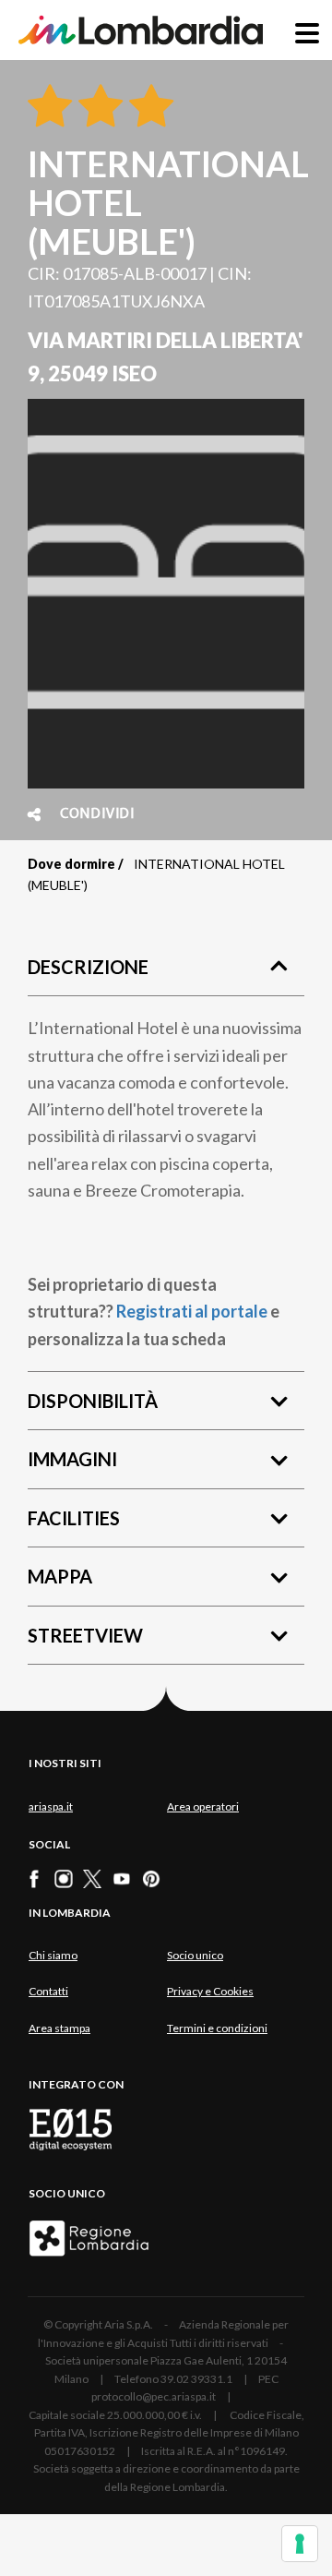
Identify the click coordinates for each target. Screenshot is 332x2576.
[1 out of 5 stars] (50, 107)
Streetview (85, 1635)
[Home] (141, 30)
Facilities (74, 1518)
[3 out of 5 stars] (148, 107)
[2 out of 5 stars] (97, 107)
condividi (97, 814)
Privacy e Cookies (210, 1991)
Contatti (48, 1991)
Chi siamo (53, 1955)
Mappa (60, 1576)
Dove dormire (71, 864)
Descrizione (88, 967)
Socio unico (195, 1955)
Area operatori (203, 1806)
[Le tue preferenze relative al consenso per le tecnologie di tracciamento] (300, 2544)
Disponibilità (93, 1401)
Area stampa (59, 2028)
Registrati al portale (192, 1311)
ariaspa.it (51, 1806)
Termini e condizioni (217, 2028)
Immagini (72, 1459)
